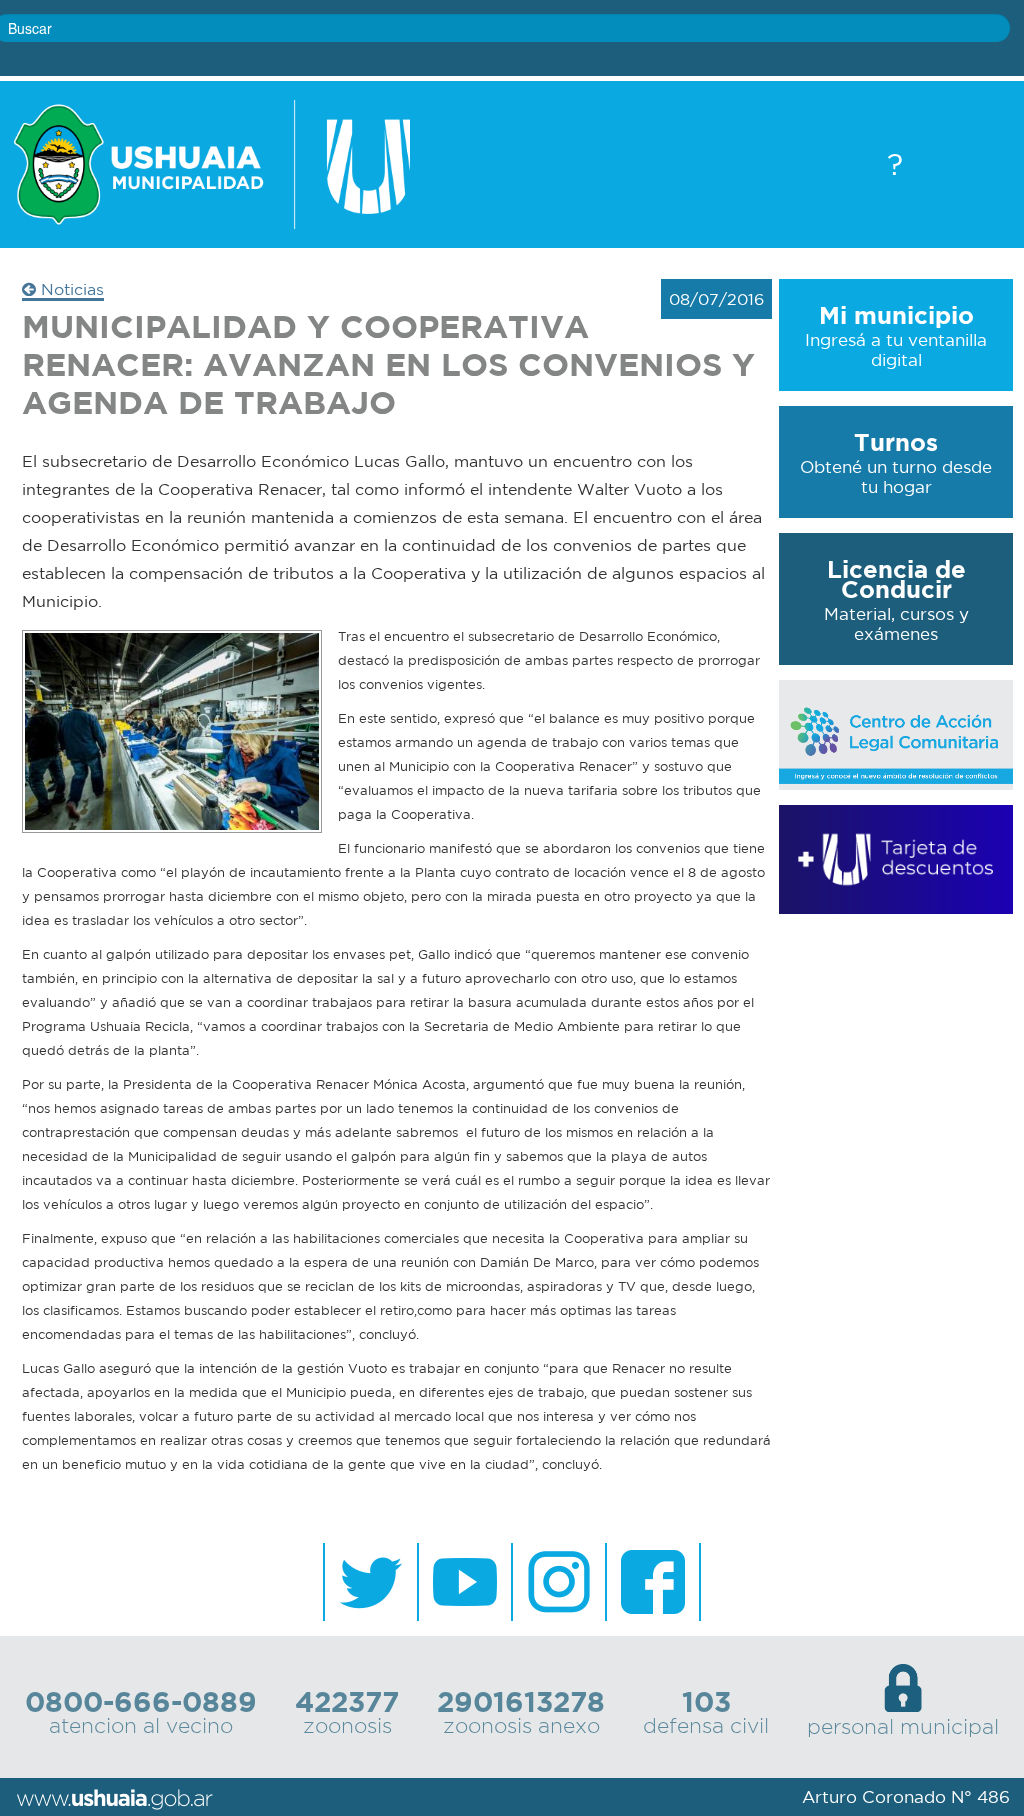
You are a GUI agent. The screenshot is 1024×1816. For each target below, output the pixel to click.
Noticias (70, 289)
